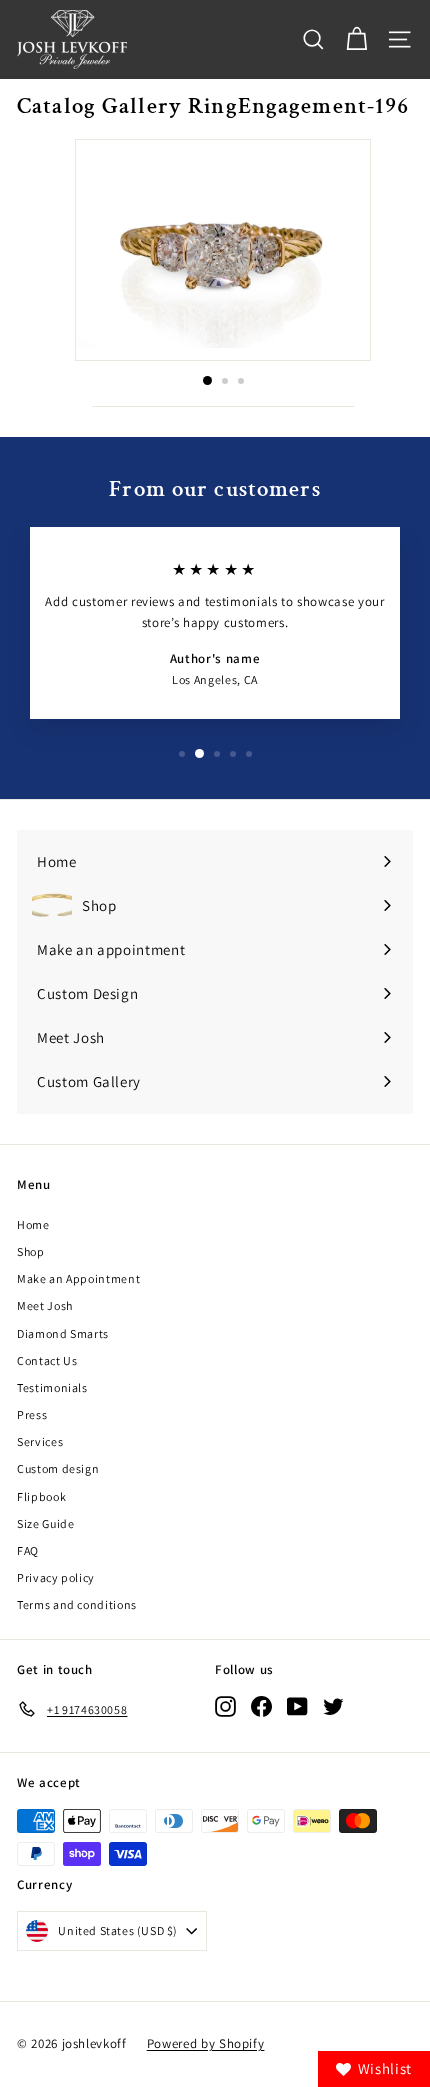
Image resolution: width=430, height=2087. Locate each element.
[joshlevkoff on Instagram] (225, 1706)
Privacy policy (56, 1577)
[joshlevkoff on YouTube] (297, 1706)
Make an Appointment (78, 1278)
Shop (31, 1251)
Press (32, 1414)
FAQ (28, 1550)
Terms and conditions (77, 1604)
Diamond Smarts (63, 1333)
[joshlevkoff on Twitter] (333, 1706)
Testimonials (52, 1387)
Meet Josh (45, 1305)
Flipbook (41, 1496)
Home (33, 1224)
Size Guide (46, 1523)
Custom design (58, 1468)
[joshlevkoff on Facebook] (261, 1706)
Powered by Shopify (206, 2043)
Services (40, 1441)
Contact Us (47, 1360)
